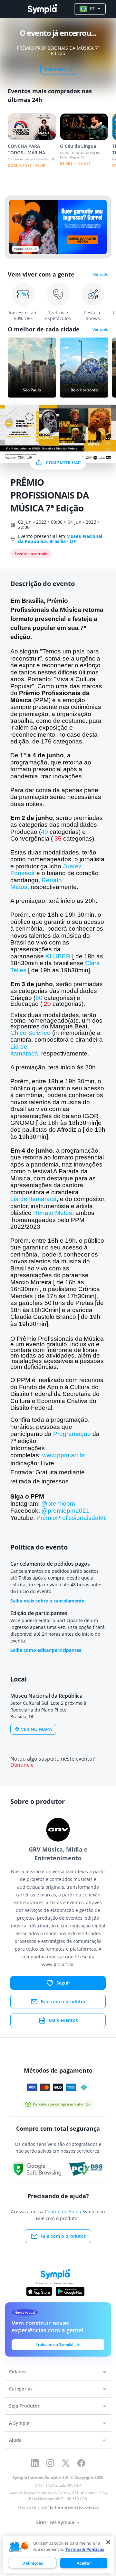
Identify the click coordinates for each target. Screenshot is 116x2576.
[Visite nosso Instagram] (50, 2463)
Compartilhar (63, 463)
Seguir (63, 1983)
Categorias (21, 2389)
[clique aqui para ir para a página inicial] (42, 9)
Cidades (18, 2372)
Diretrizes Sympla (55, 2522)
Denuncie (22, 1765)
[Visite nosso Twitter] (66, 2463)
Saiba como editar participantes (46, 1650)
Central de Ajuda (63, 2212)
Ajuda (15, 2440)
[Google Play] (70, 2291)
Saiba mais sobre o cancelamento (48, 1601)
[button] (19, 2547)
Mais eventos (63, 2020)
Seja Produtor (24, 2406)
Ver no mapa (36, 1729)
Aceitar (84, 2563)
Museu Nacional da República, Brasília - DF (60, 539)
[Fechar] (108, 2542)
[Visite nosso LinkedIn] (35, 2463)
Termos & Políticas (85, 2549)
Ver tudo (100, 274)
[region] (58, 2555)
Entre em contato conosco (74, 2507)
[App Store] (39, 2291)
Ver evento (58, 69)
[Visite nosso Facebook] (81, 2463)
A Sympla (19, 2423)
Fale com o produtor (63, 2001)
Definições (33, 2563)
